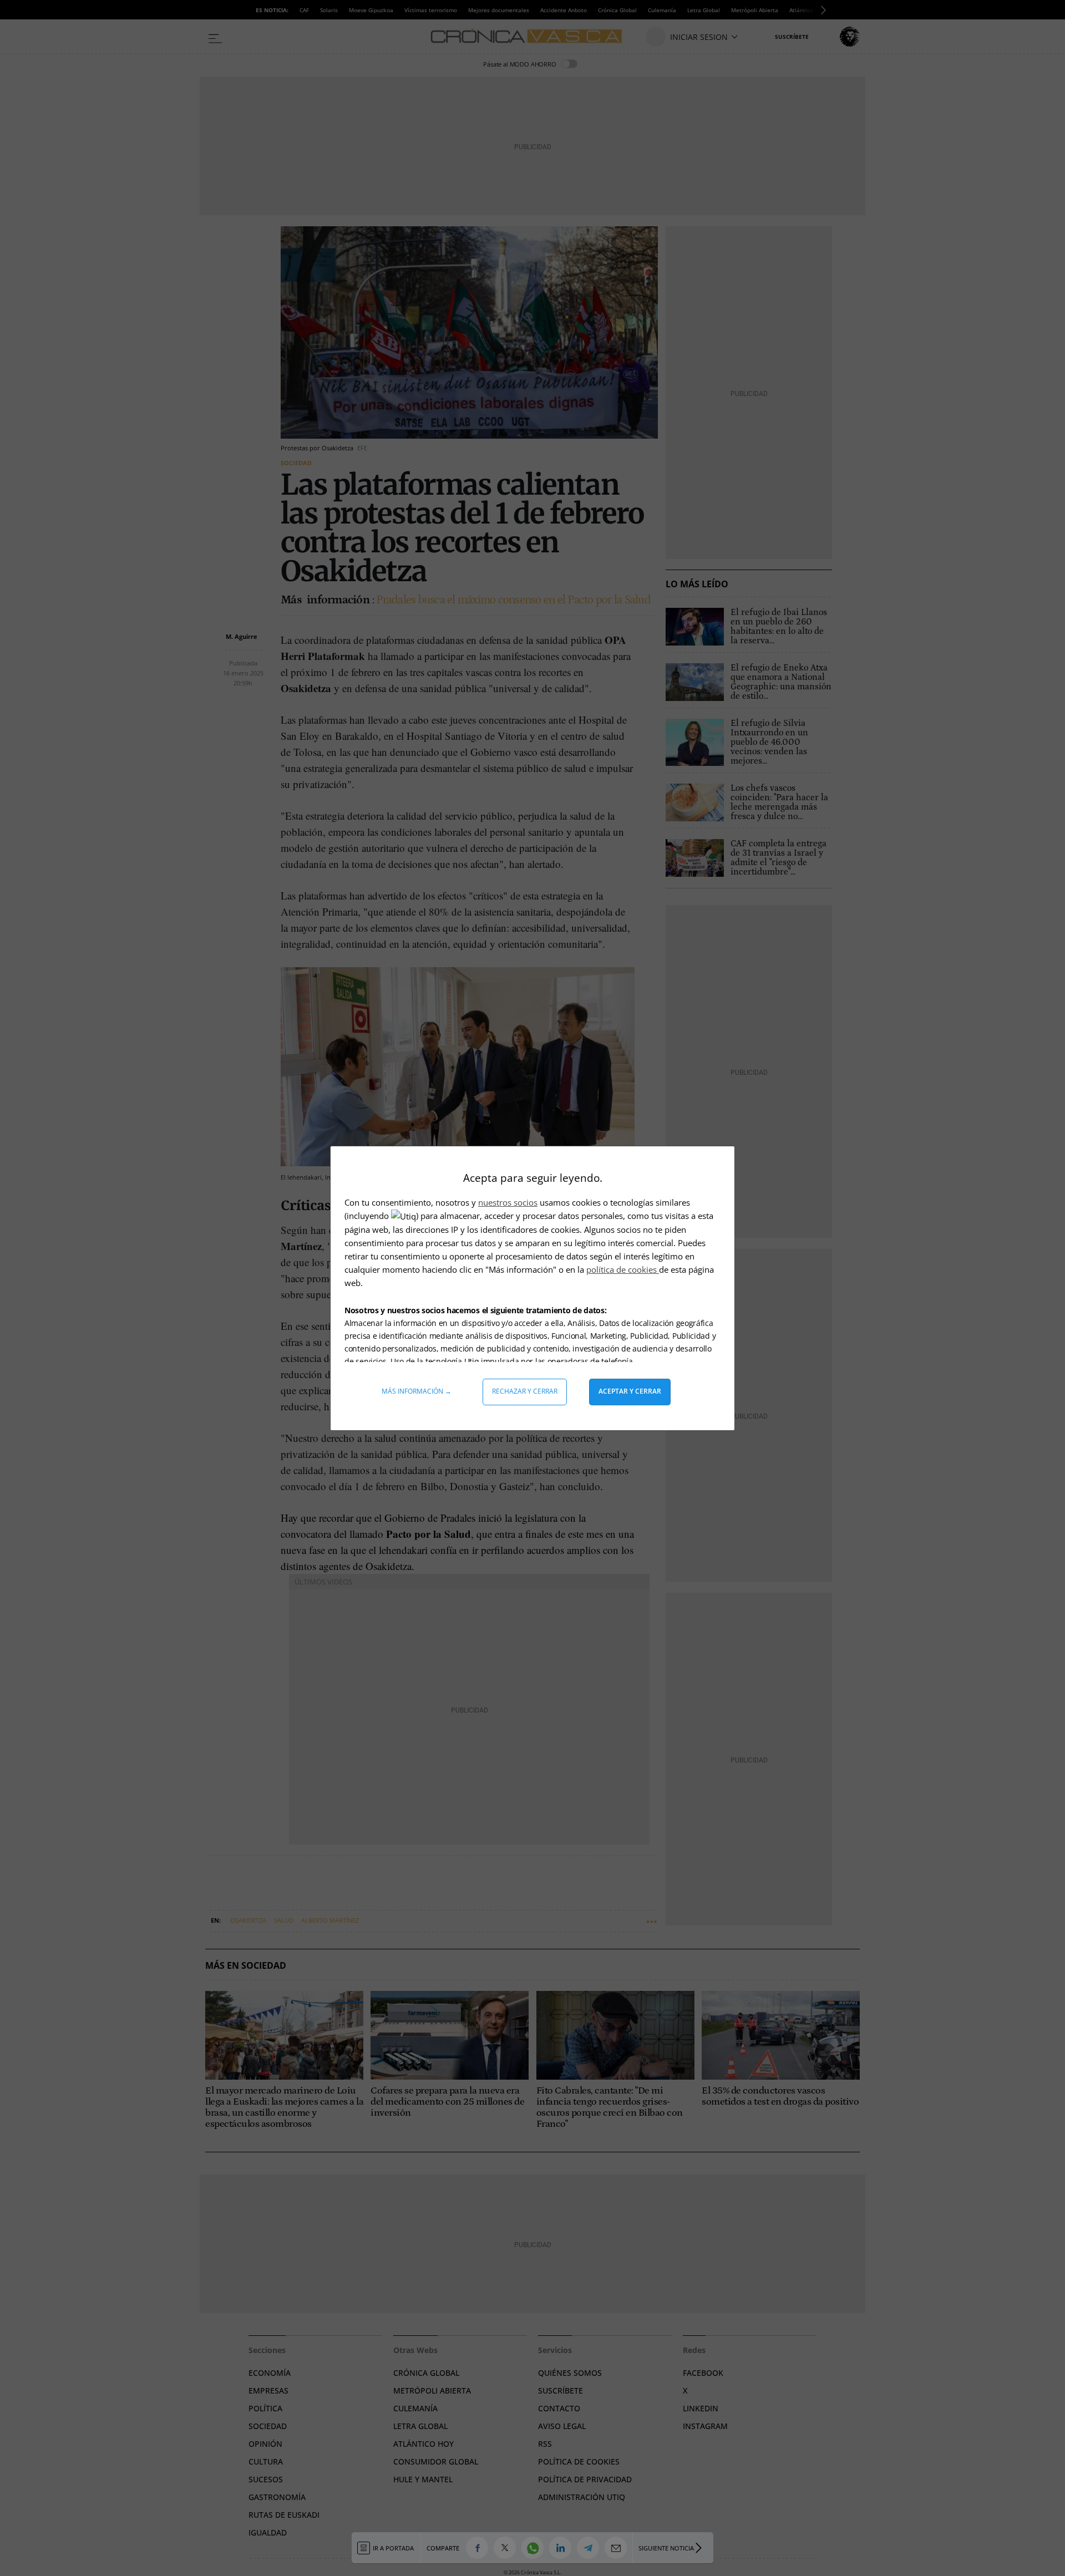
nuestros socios (508, 1202)
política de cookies (623, 1269)
